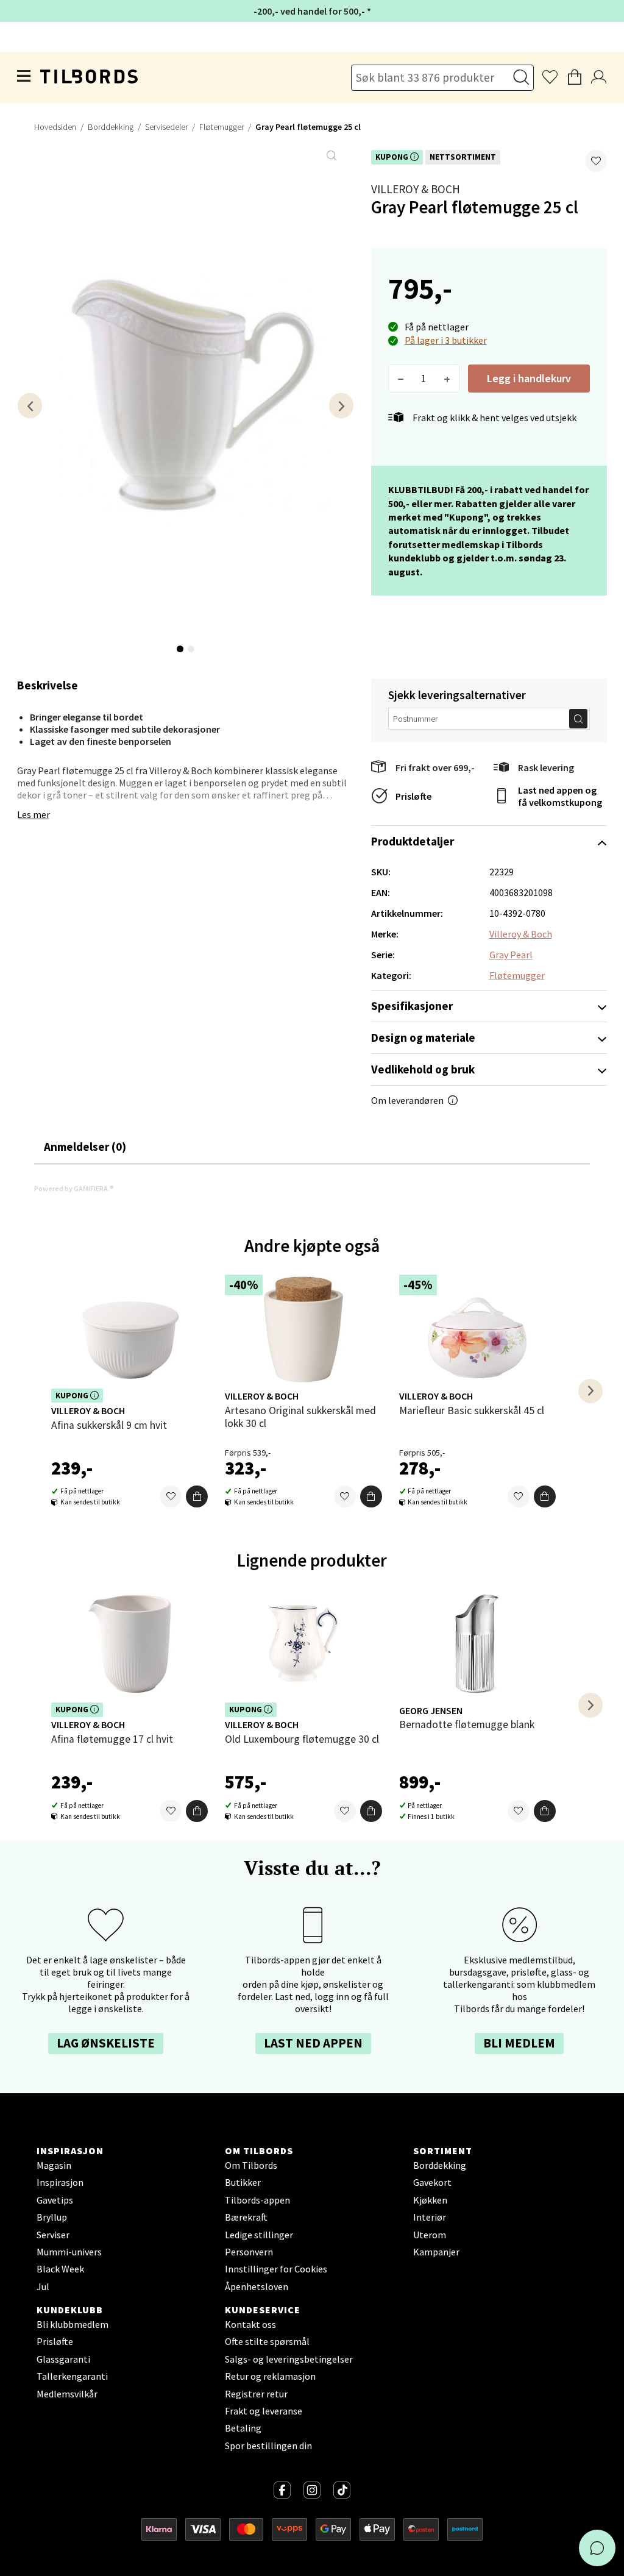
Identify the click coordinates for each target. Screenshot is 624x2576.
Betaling (243, 2428)
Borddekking (111, 127)
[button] (596, 161)
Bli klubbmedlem (73, 2324)
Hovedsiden (55, 127)
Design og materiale (423, 1037)
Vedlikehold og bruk (423, 1069)
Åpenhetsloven (257, 2286)
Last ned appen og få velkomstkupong (560, 796)
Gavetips (55, 2200)
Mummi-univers (69, 2252)
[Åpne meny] (24, 77)
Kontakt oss (250, 2324)
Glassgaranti (63, 2359)
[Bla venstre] (30, 406)
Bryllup (52, 2217)
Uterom (430, 2235)
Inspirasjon (60, 2182)
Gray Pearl (511, 955)
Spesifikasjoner (412, 1006)
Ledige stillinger (259, 2235)
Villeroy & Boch (416, 189)
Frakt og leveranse (264, 2411)
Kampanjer (436, 2252)
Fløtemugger (222, 127)
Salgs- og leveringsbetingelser (289, 2359)
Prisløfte (413, 796)
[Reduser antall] (401, 379)
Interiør (430, 2217)
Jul (43, 2286)
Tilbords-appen (257, 2200)
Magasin (54, 2165)
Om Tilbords (251, 2165)
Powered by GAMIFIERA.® (74, 1188)
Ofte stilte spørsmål (267, 2341)
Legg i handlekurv (529, 378)
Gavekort (432, 2182)
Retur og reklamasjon (270, 2376)
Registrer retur (256, 2394)
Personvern (249, 2252)
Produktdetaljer (413, 841)
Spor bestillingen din (268, 2446)
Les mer (34, 814)
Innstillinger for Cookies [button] (276, 2269)
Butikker (243, 2182)
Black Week (60, 2269)
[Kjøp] (197, 1496)
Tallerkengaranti (72, 2376)
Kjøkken (430, 2200)
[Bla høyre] (341, 406)
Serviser (53, 2235)
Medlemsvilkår (67, 2394)
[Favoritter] (171, 1496)
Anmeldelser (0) (85, 1147)
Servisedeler (166, 127)
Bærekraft (246, 2217)
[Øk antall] (447, 379)
